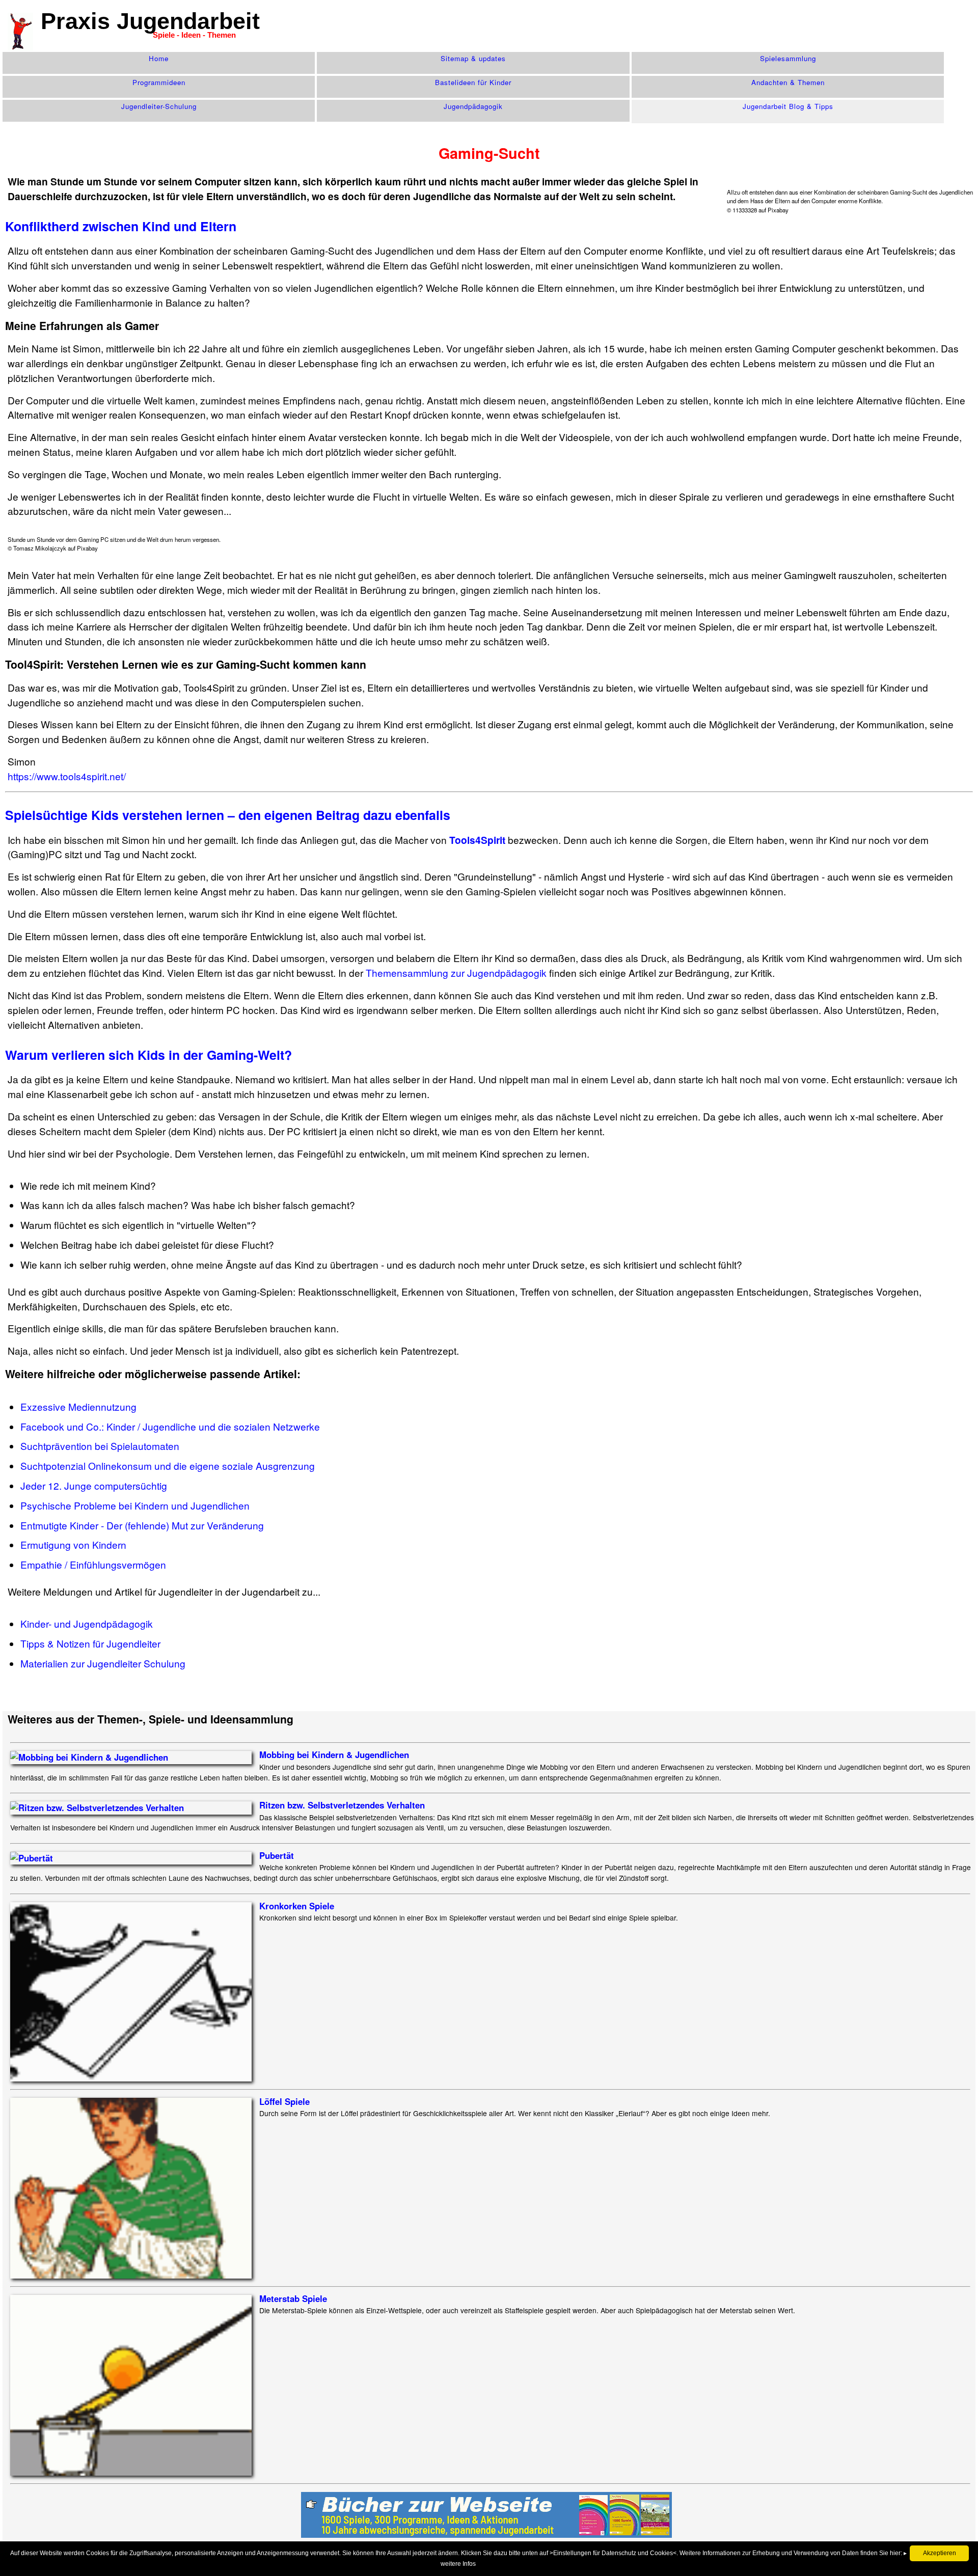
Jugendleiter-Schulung (159, 106)
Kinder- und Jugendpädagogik (87, 1623)
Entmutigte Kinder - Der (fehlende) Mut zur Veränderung (142, 1525)
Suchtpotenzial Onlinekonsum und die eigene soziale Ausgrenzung (168, 1465)
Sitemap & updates (473, 58)
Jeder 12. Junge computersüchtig (94, 1485)
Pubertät (277, 1855)
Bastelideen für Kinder (473, 82)
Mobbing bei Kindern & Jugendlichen (334, 1755)
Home (159, 58)
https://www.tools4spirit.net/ (67, 776)
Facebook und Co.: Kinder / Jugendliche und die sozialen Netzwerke (170, 1426)
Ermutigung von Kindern (73, 1544)
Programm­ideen (159, 82)
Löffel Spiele (284, 2101)
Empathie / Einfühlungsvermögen (93, 1564)
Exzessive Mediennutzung (78, 1406)
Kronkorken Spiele (297, 1906)
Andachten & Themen (788, 82)
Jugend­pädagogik (473, 106)
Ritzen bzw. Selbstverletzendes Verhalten (342, 1805)
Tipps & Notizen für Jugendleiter (90, 1643)
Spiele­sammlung (788, 58)
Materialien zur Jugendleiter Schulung (103, 1663)
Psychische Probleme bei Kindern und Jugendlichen (135, 1505)
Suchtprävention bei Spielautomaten (100, 1446)
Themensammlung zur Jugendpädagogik (456, 972)
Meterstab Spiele (293, 2298)
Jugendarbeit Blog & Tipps (788, 106)
